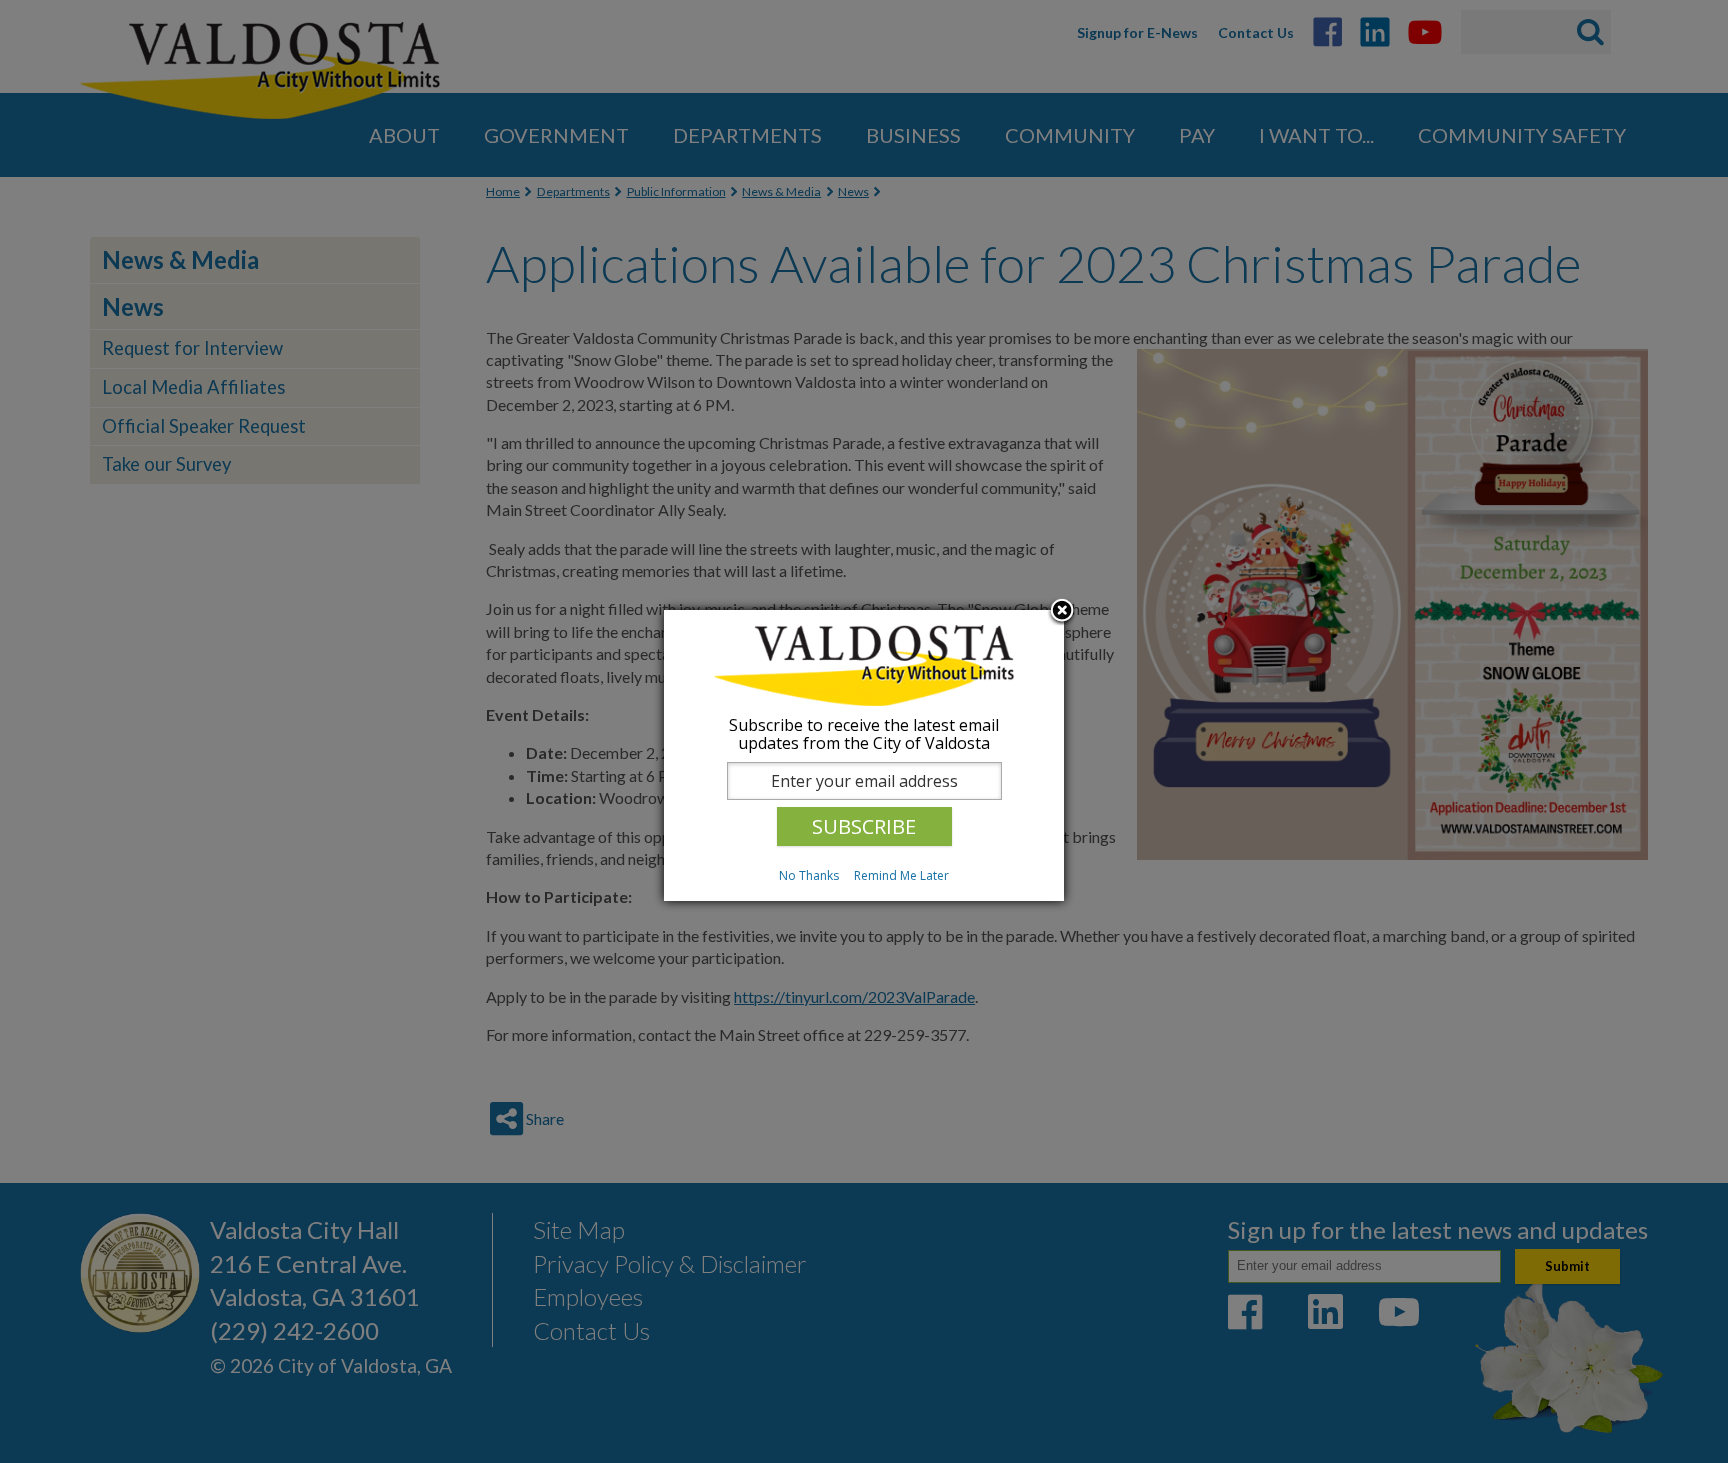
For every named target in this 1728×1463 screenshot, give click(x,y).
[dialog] (864, 755)
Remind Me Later (901, 875)
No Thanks (809, 875)
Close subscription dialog (1062, 612)
